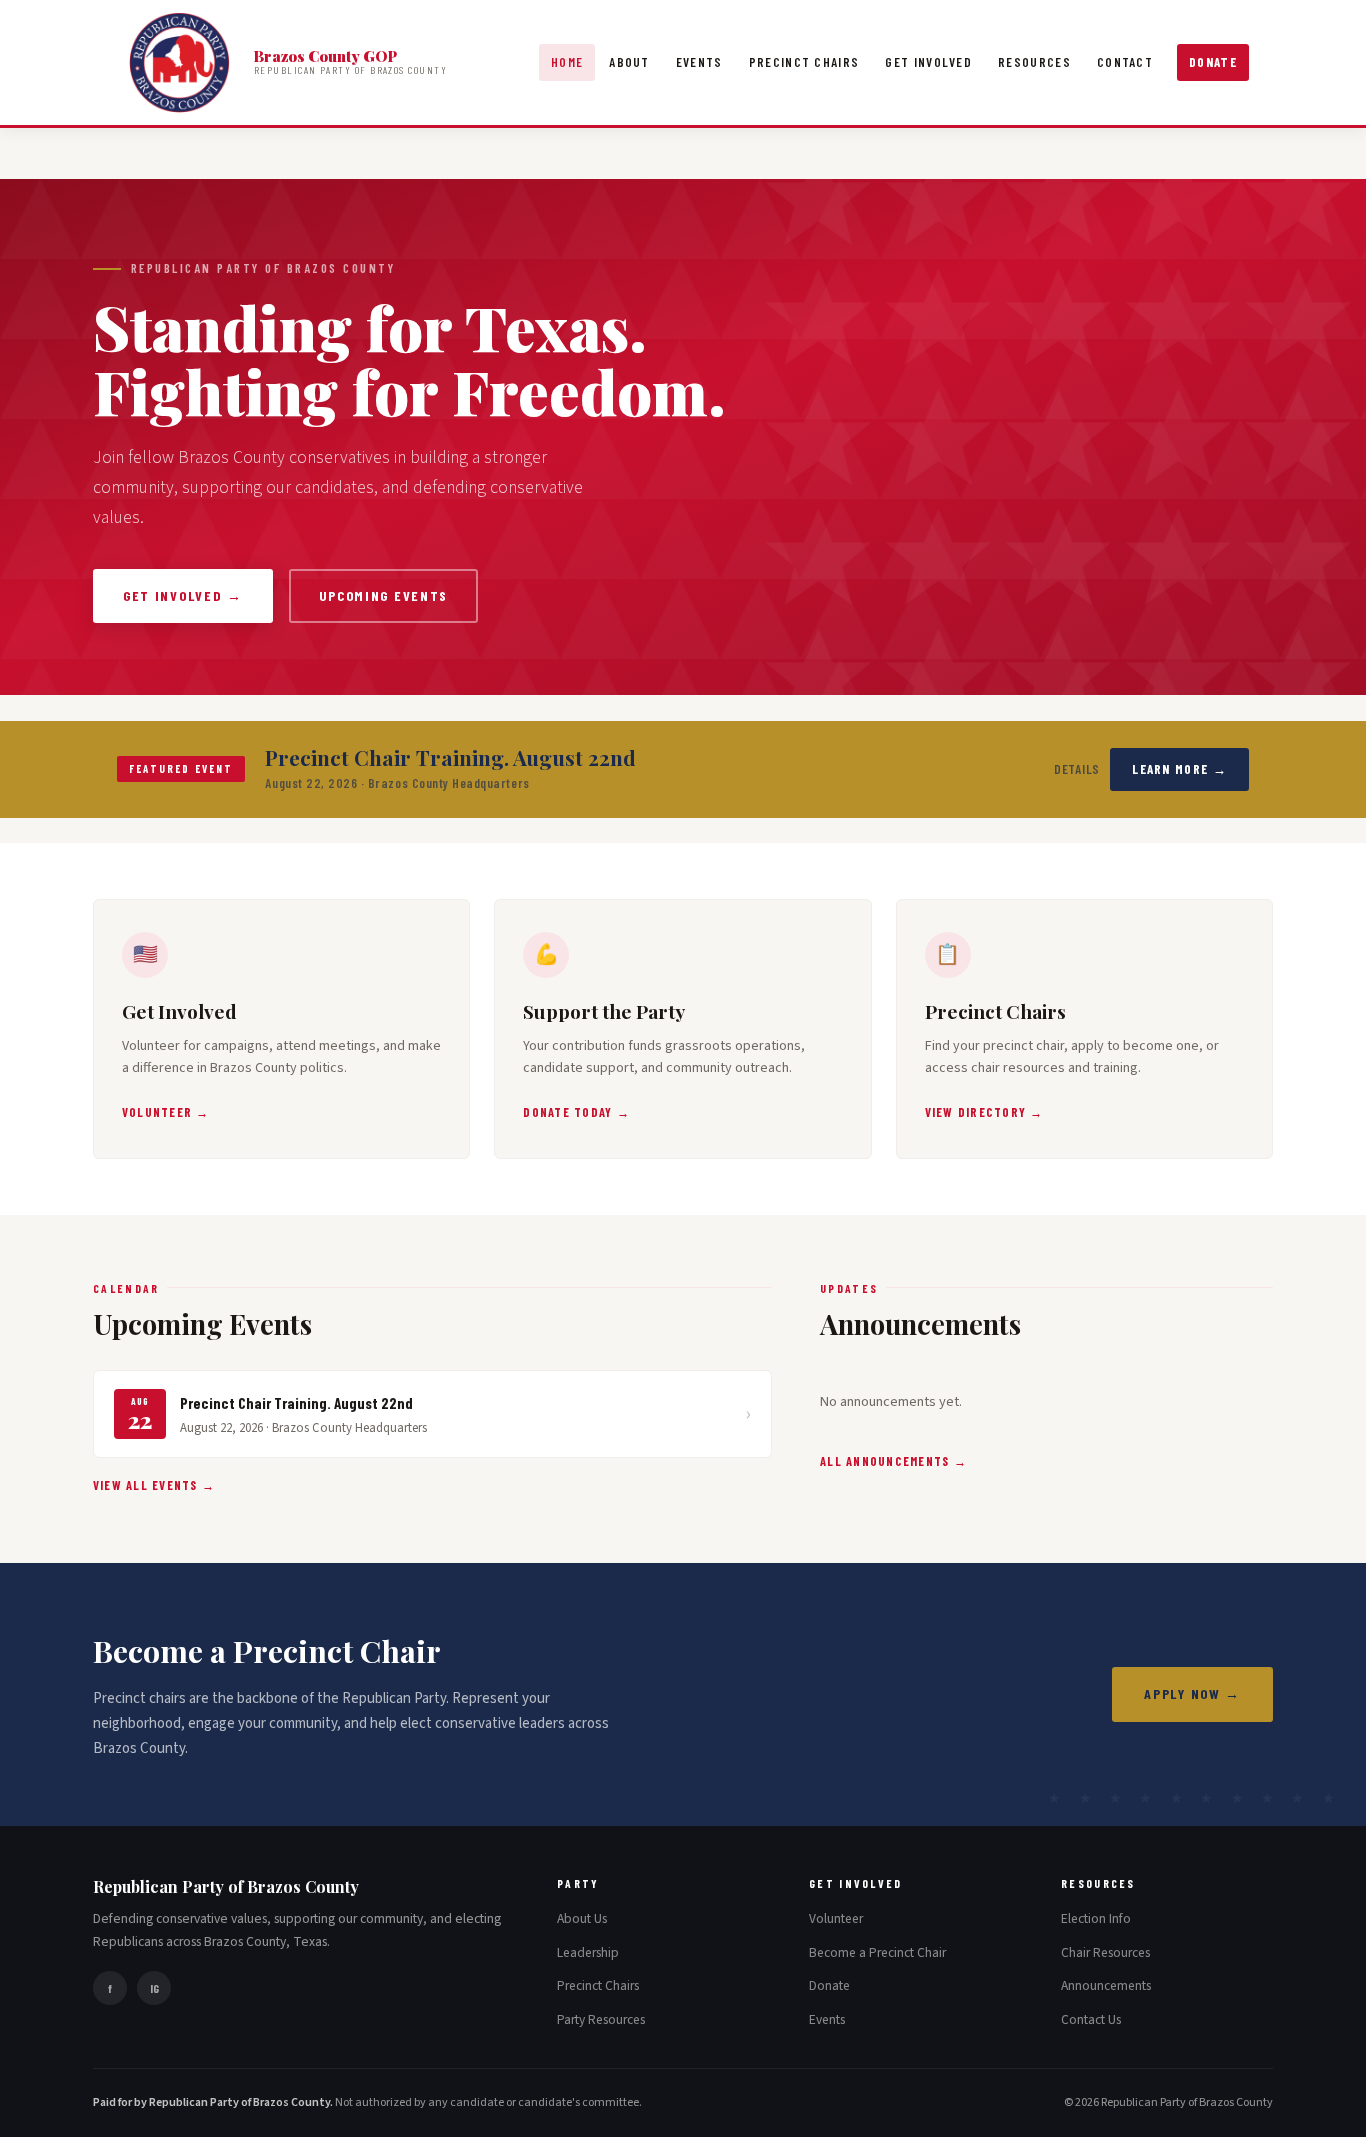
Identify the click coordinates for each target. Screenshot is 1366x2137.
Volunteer (836, 1918)
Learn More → (1179, 769)
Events (699, 62)
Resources (1034, 62)
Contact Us (1091, 2019)
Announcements (1106, 1985)
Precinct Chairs (804, 62)
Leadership (588, 1952)
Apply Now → (1192, 1693)
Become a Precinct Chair (877, 1952)
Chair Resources (1105, 1952)
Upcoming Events (383, 595)
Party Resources (601, 2019)
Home (567, 62)
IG (154, 1988)
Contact (1125, 62)
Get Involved (928, 62)
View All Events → (154, 1485)
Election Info (1096, 1918)
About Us (582, 1918)
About (629, 62)
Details (1077, 769)
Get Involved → (183, 595)
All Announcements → (893, 1461)
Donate (1213, 62)
